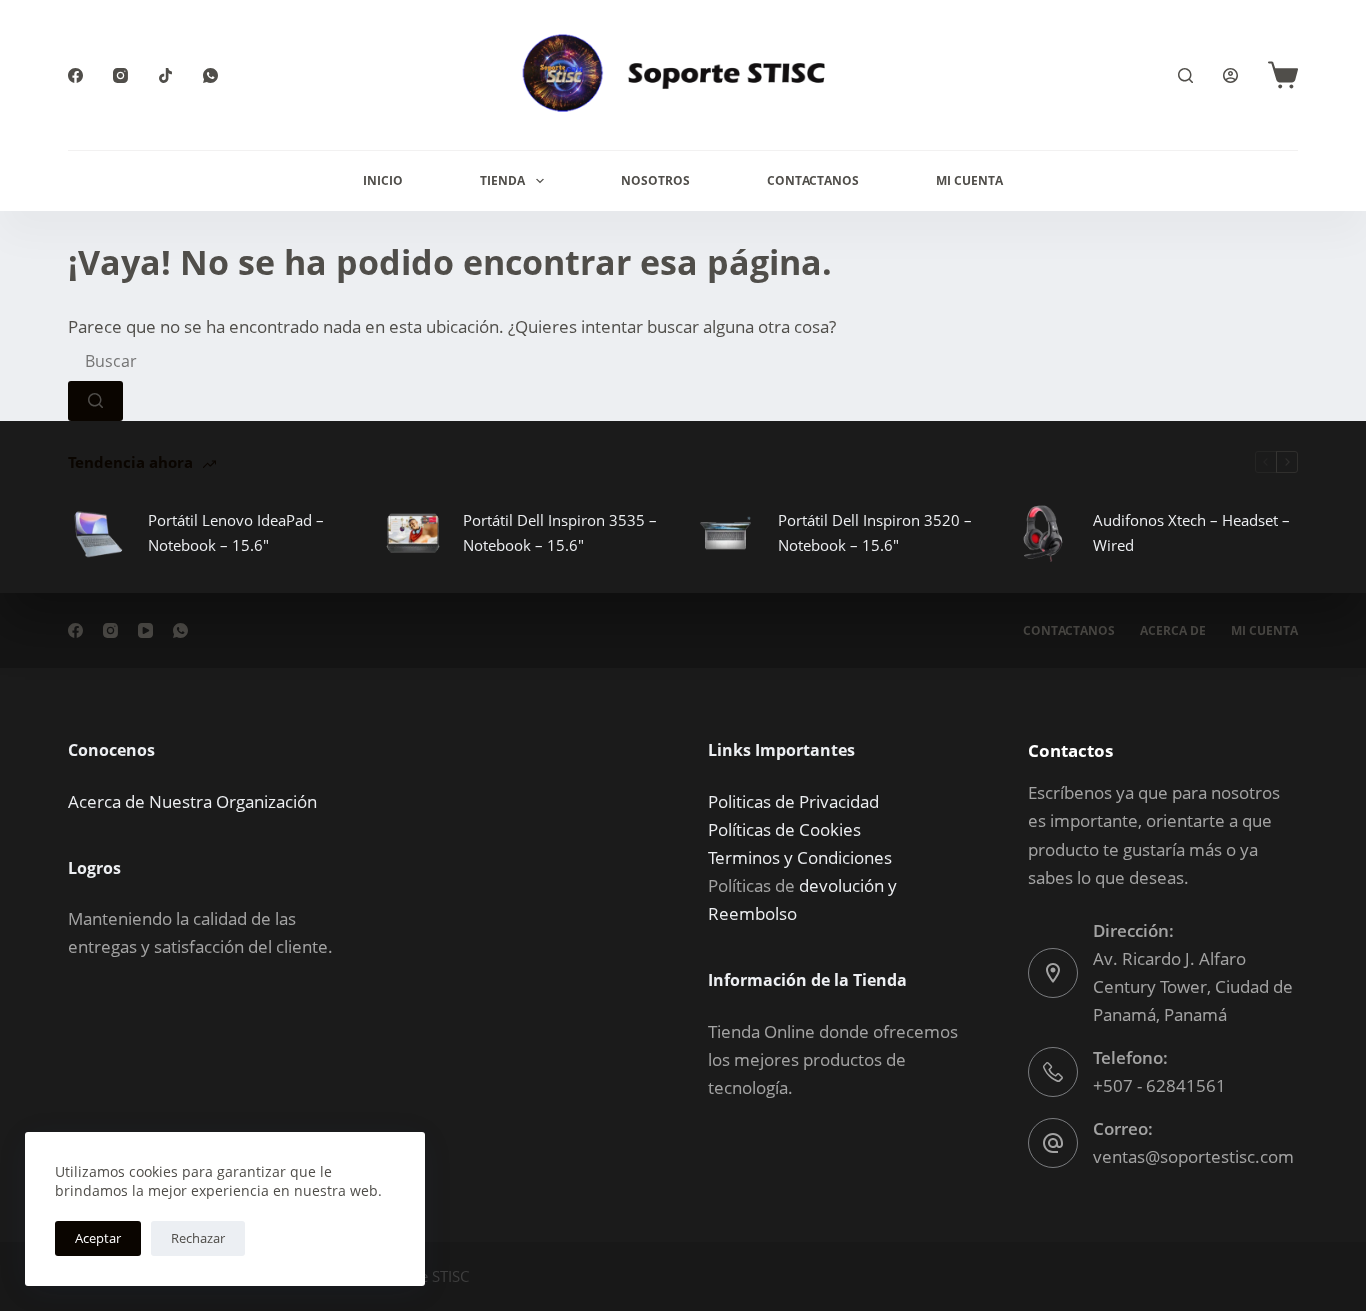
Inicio (383, 180)
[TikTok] (165, 75)
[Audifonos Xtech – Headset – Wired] (1043, 533)
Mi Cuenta (969, 180)
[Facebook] (75, 75)
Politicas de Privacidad (793, 801)
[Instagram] (120, 75)
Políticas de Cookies (784, 829)
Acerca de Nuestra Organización (192, 801)
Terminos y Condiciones (800, 857)
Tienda (502, 180)
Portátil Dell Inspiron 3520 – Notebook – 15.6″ (875, 532)
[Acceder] (1230, 75)
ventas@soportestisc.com (1193, 1156)
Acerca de (1173, 631)
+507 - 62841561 (1159, 1085)
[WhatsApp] (210, 75)
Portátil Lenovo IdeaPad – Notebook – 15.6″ (236, 532)
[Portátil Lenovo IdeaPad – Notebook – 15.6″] (98, 533)
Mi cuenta (1264, 631)
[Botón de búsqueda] (95, 401)
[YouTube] (145, 630)
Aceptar (98, 1238)
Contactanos (813, 180)
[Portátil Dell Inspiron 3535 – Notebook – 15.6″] (413, 533)
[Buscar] (1185, 75)
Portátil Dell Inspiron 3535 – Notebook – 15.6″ (560, 532)
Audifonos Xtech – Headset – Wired (1191, 532)
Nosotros (655, 180)
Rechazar (198, 1238)
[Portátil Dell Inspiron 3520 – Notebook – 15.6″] (728, 533)
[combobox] (218, 361)
